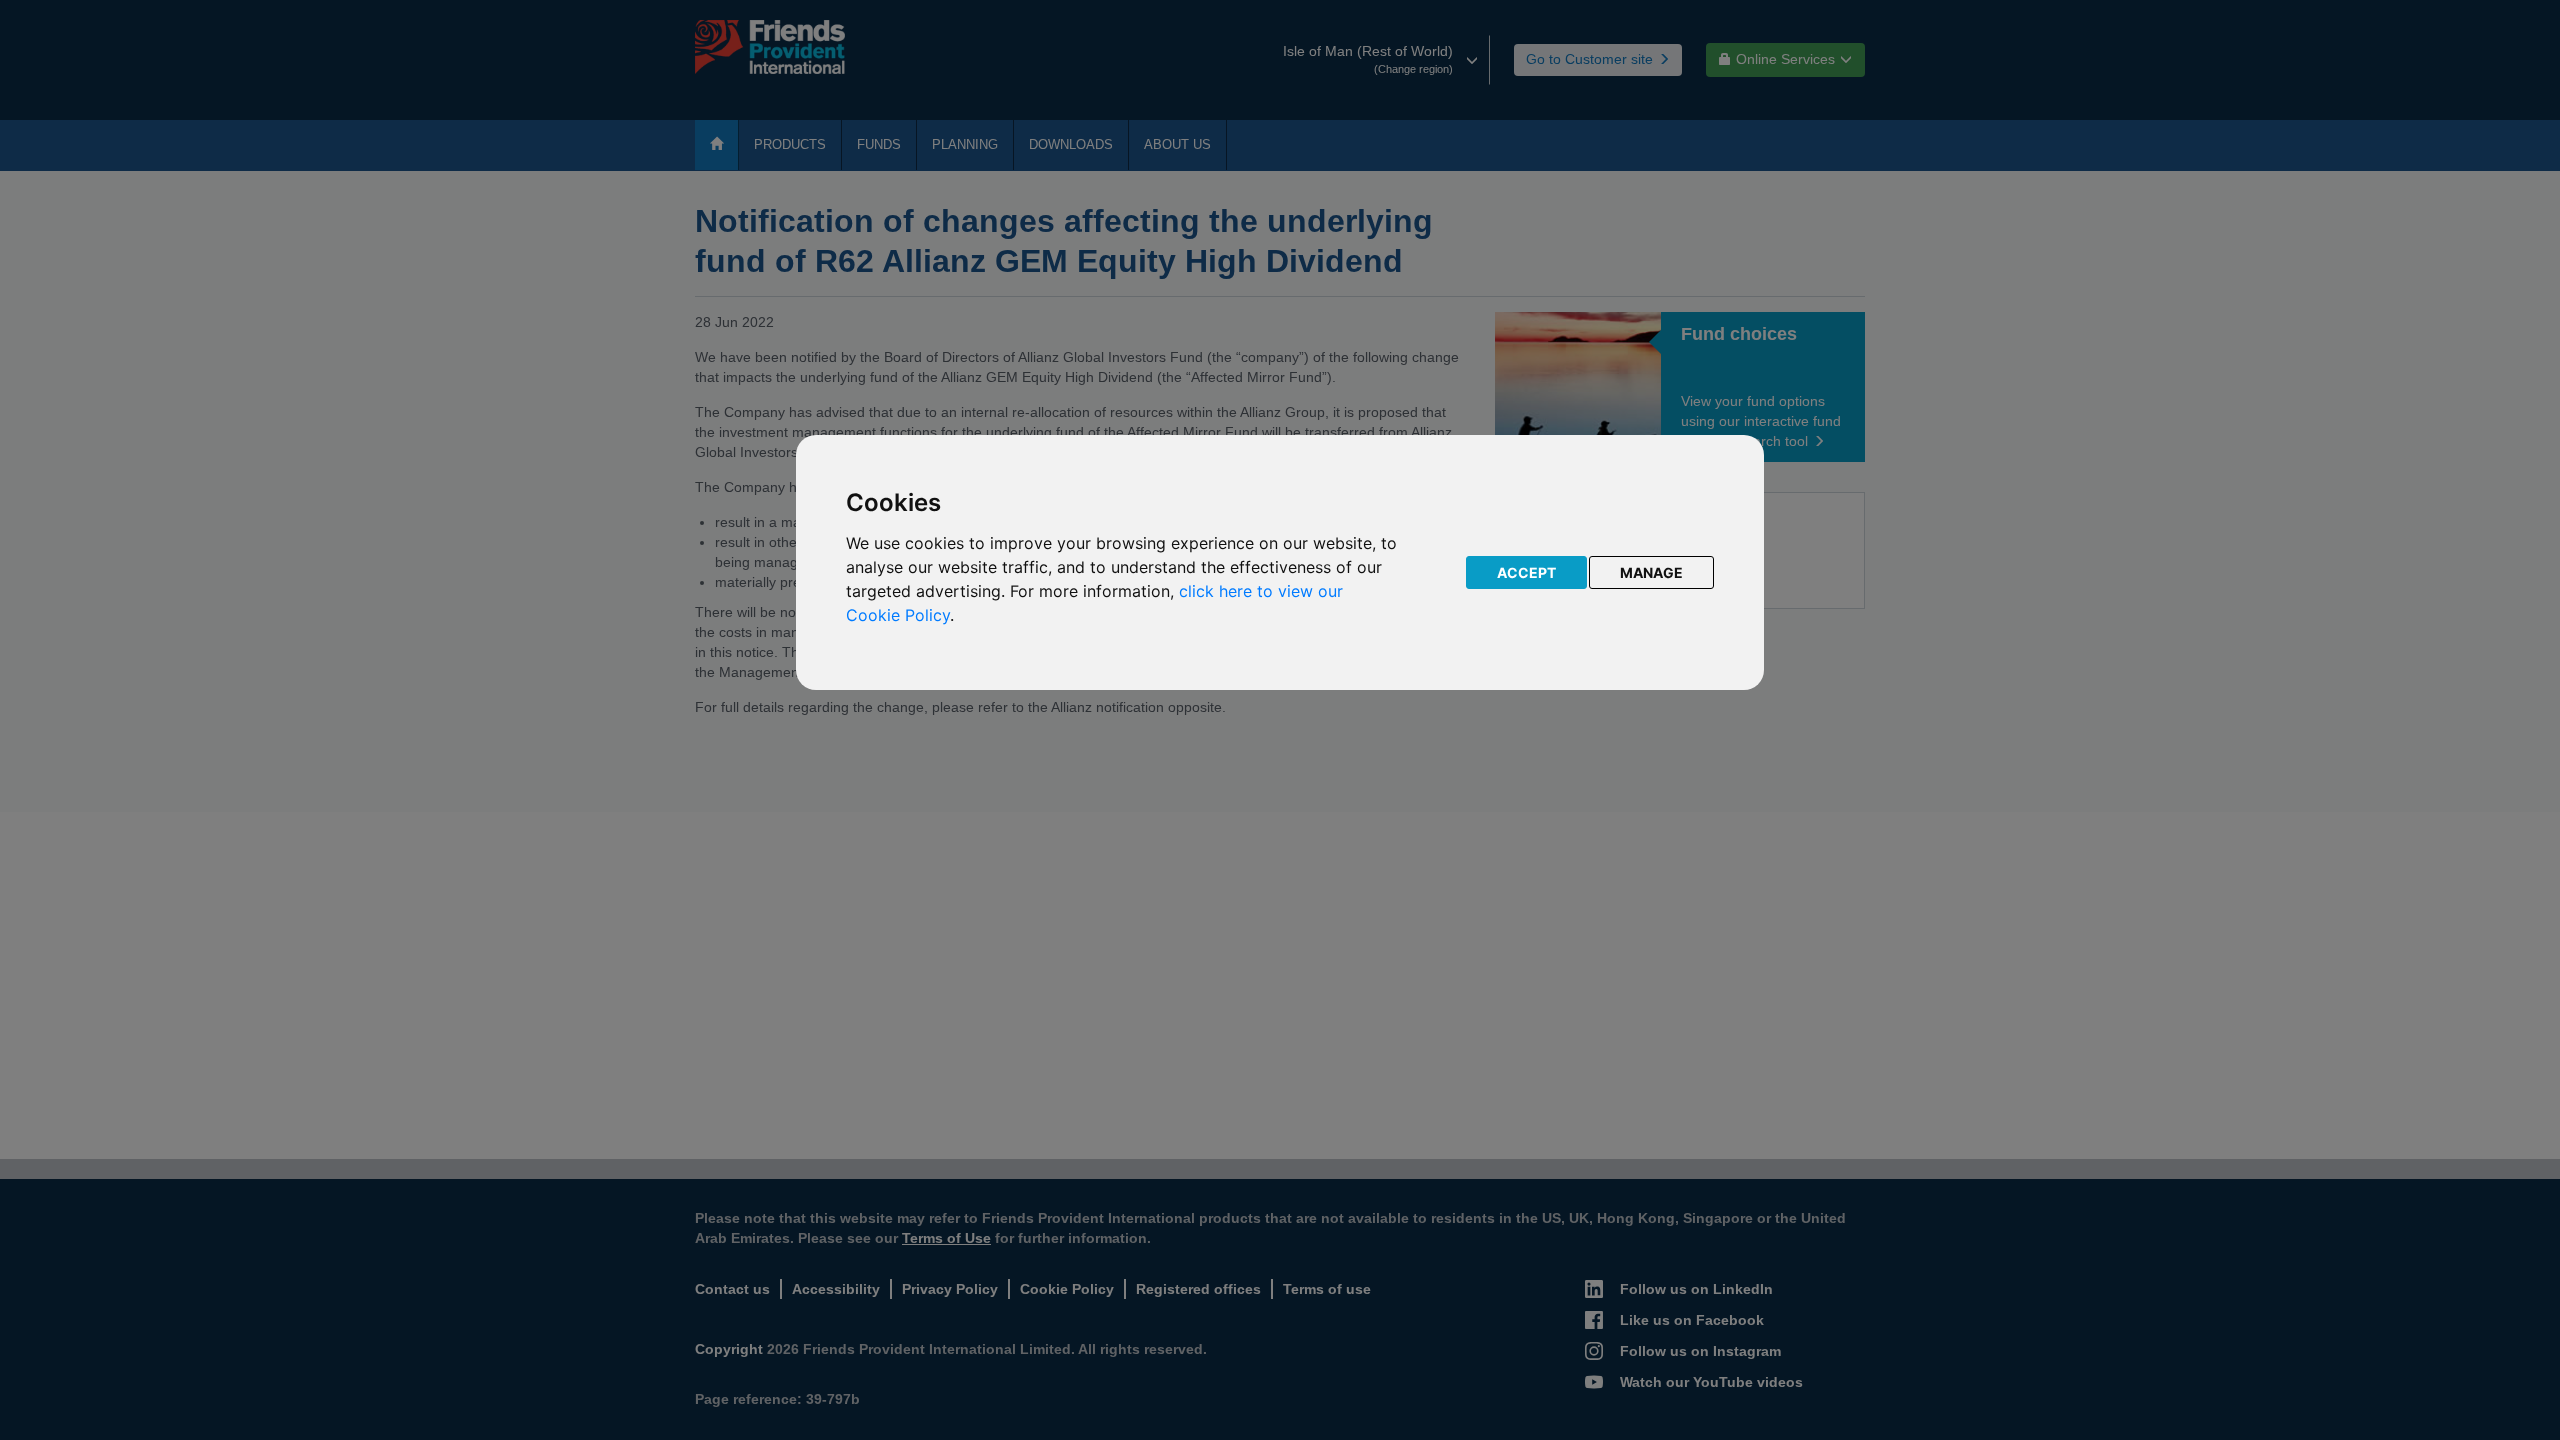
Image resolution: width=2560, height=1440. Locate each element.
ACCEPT (1526, 572)
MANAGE (1651, 572)
